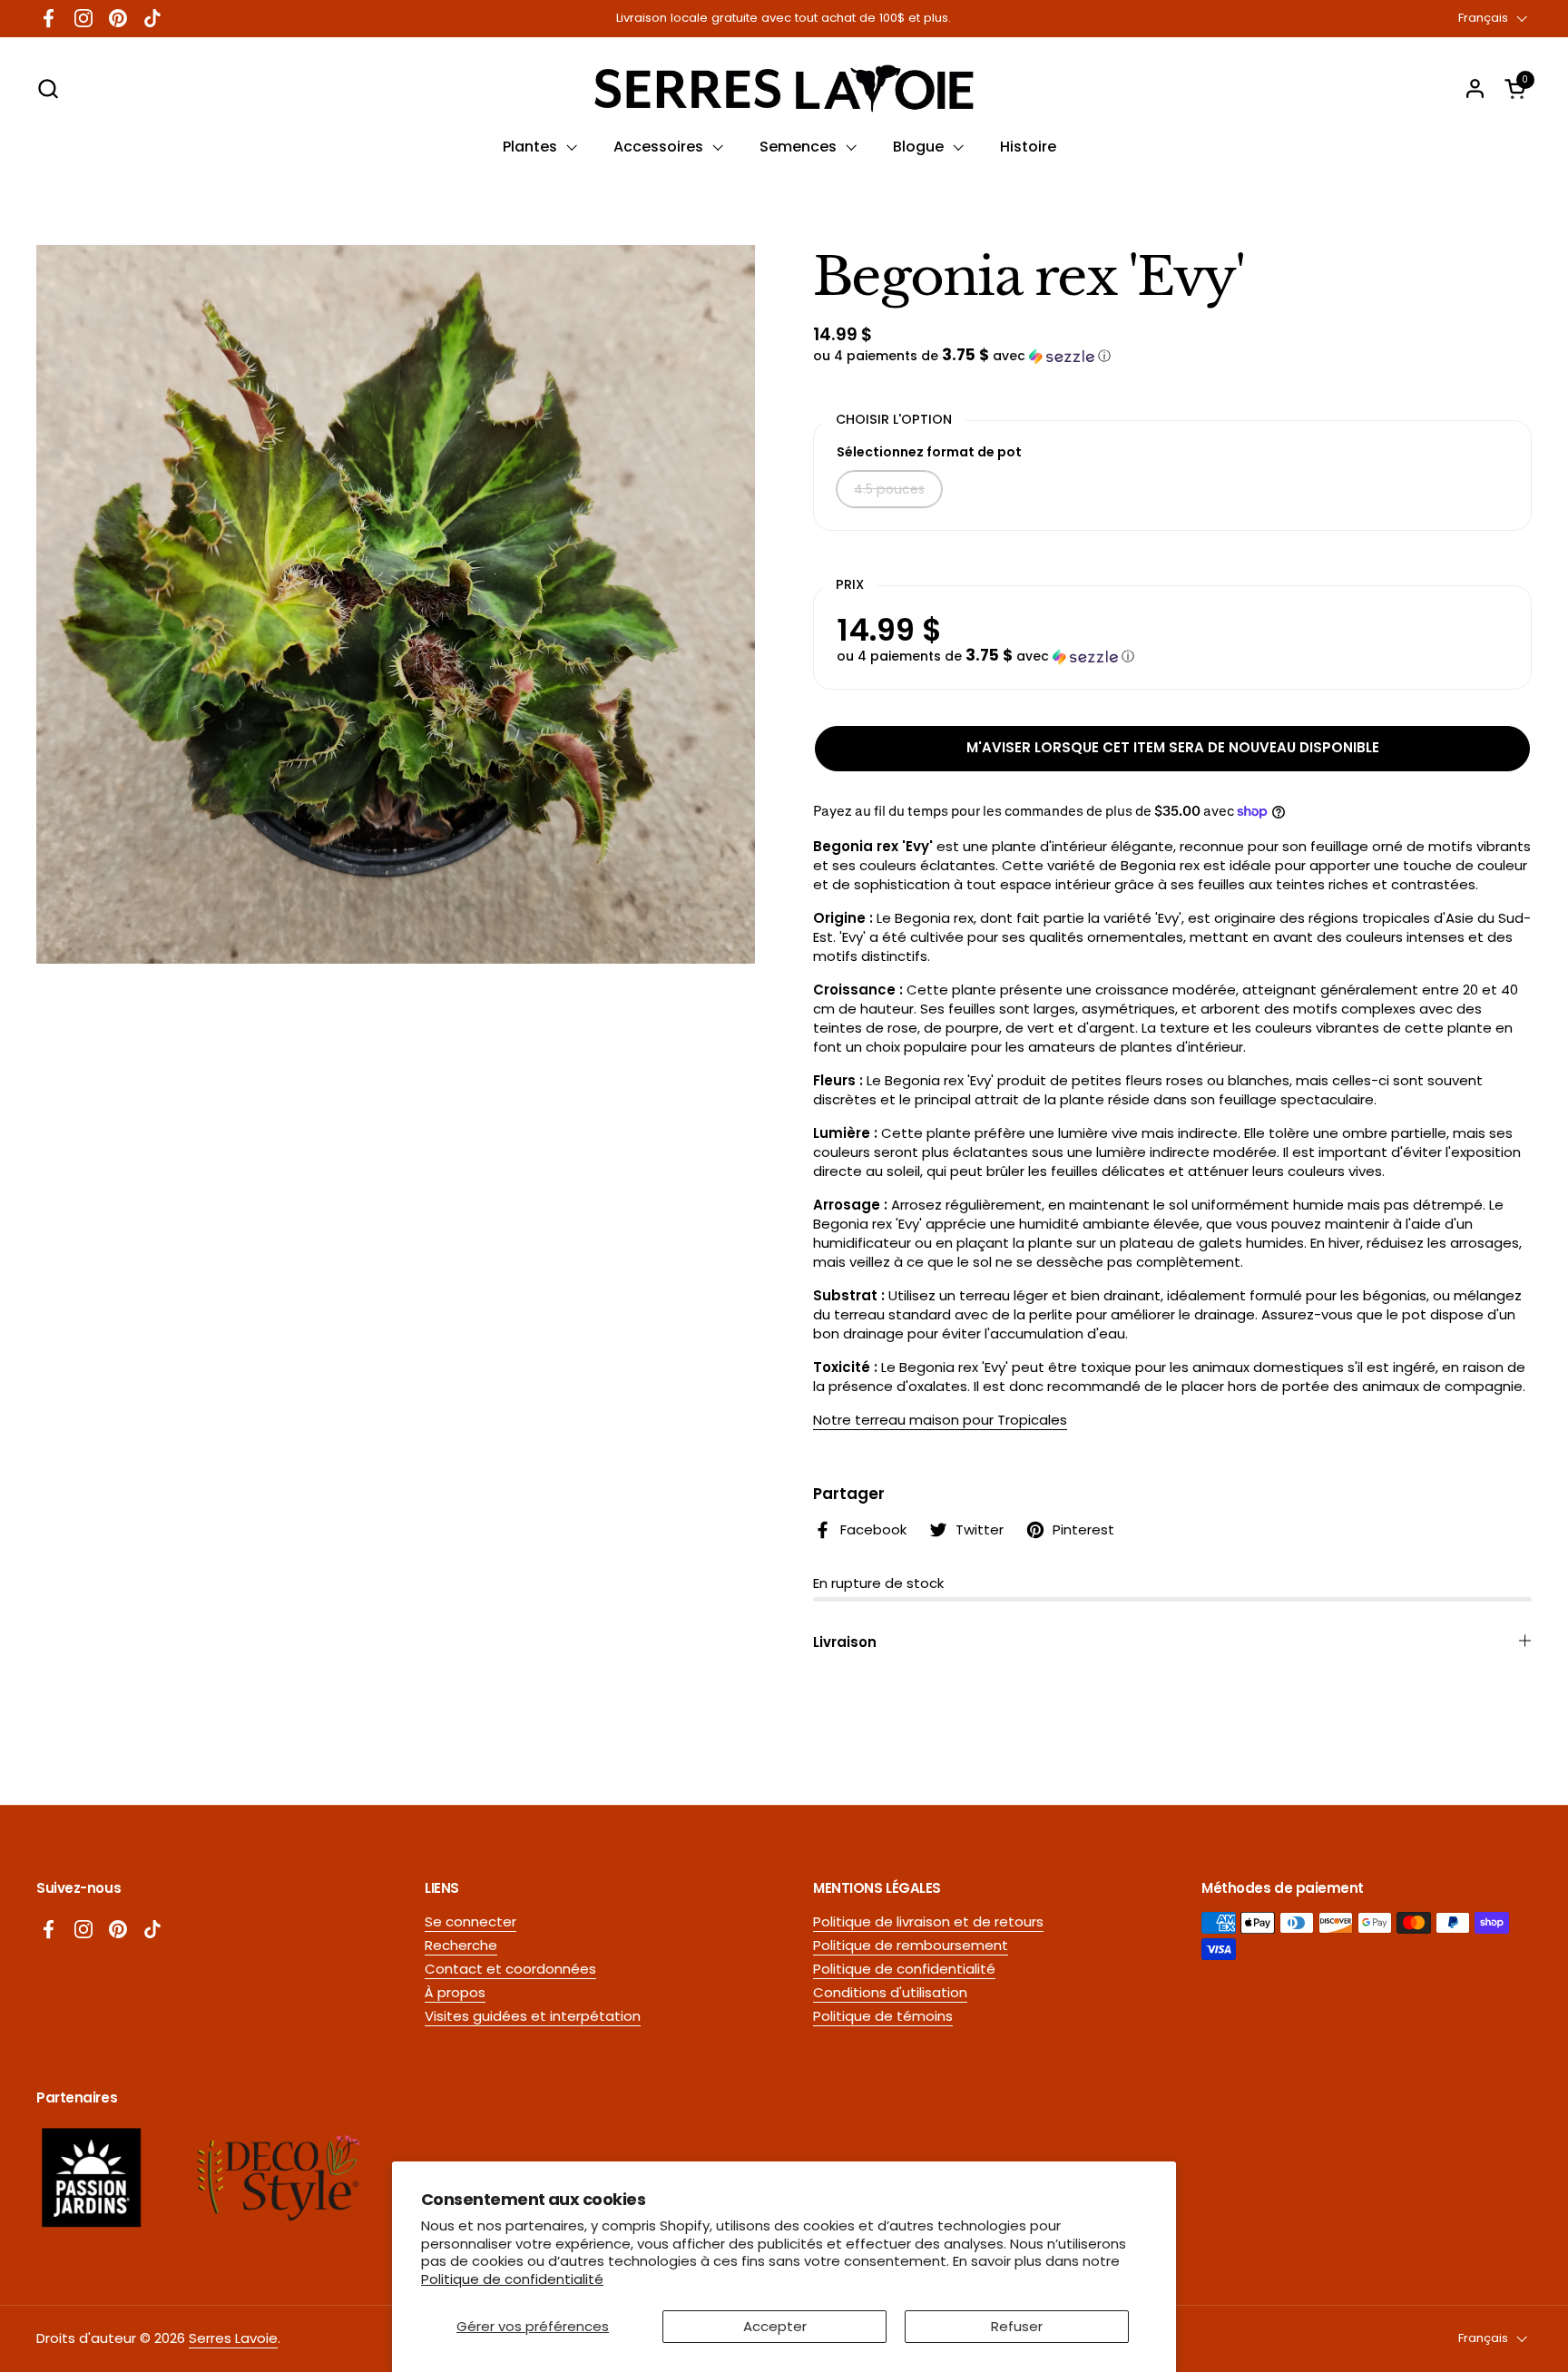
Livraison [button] (845, 1642)
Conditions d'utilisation (890, 1992)
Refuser (1017, 2326)
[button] (48, 88)
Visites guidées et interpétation (533, 2016)
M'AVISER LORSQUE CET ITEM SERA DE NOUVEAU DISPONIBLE (1173, 747)
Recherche (461, 1945)
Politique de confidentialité (512, 2279)
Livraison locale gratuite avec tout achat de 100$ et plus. (784, 18)
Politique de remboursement (911, 1945)
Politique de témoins (883, 2016)
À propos (455, 1992)
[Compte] (1475, 88)
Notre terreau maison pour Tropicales (940, 1420)
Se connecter (470, 1921)
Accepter (775, 2326)
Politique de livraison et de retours (928, 1921)
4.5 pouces (889, 489)
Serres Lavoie (233, 2338)
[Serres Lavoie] (784, 88)
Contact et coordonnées (510, 1969)
